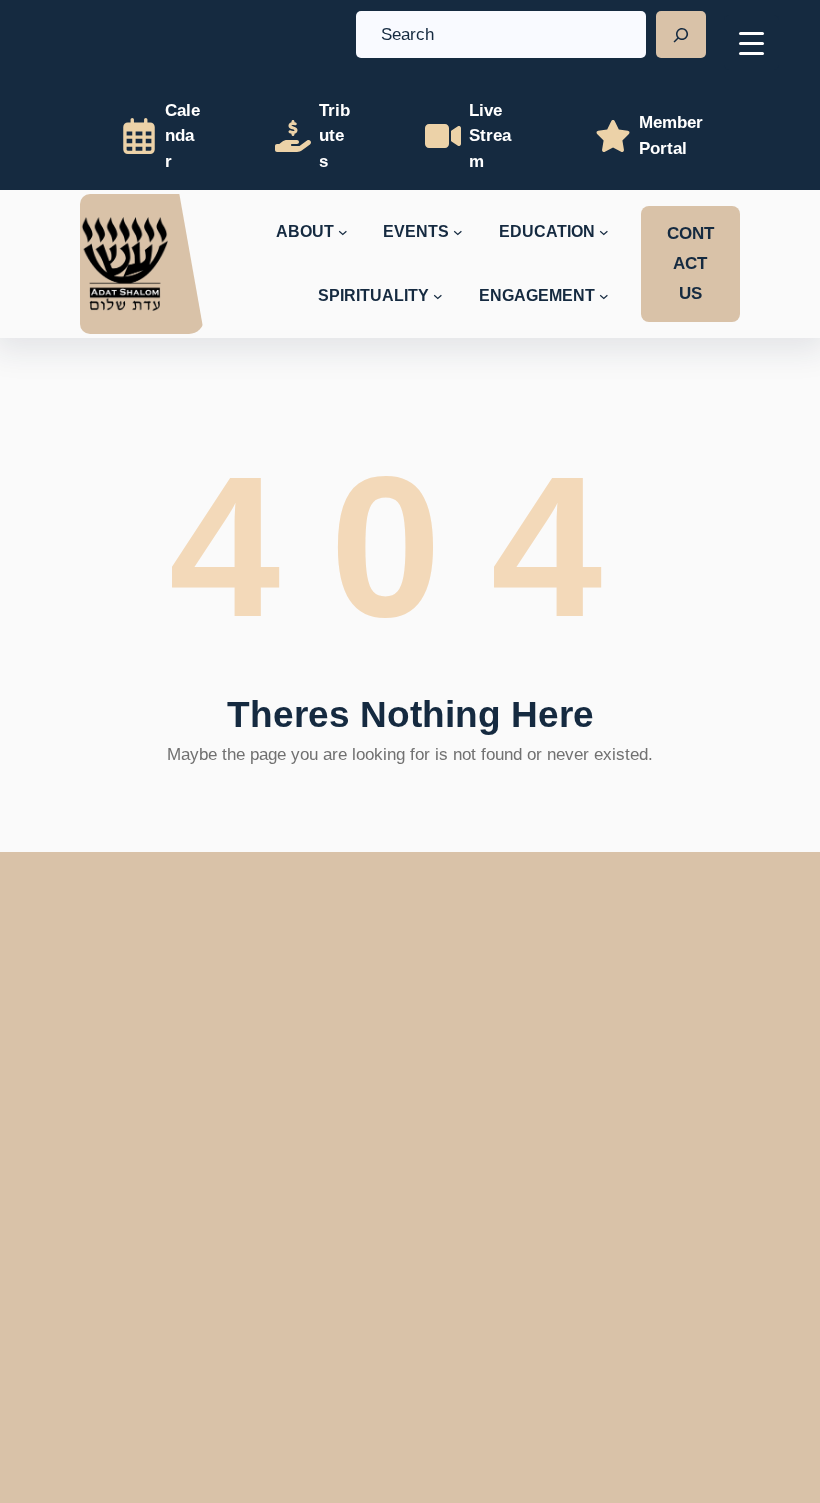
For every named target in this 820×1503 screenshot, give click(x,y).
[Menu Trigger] (751, 42)
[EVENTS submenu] (458, 232)
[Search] (681, 35)
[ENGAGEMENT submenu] (604, 296)
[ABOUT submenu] (343, 232)
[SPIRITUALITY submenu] (438, 296)
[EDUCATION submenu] (604, 232)
